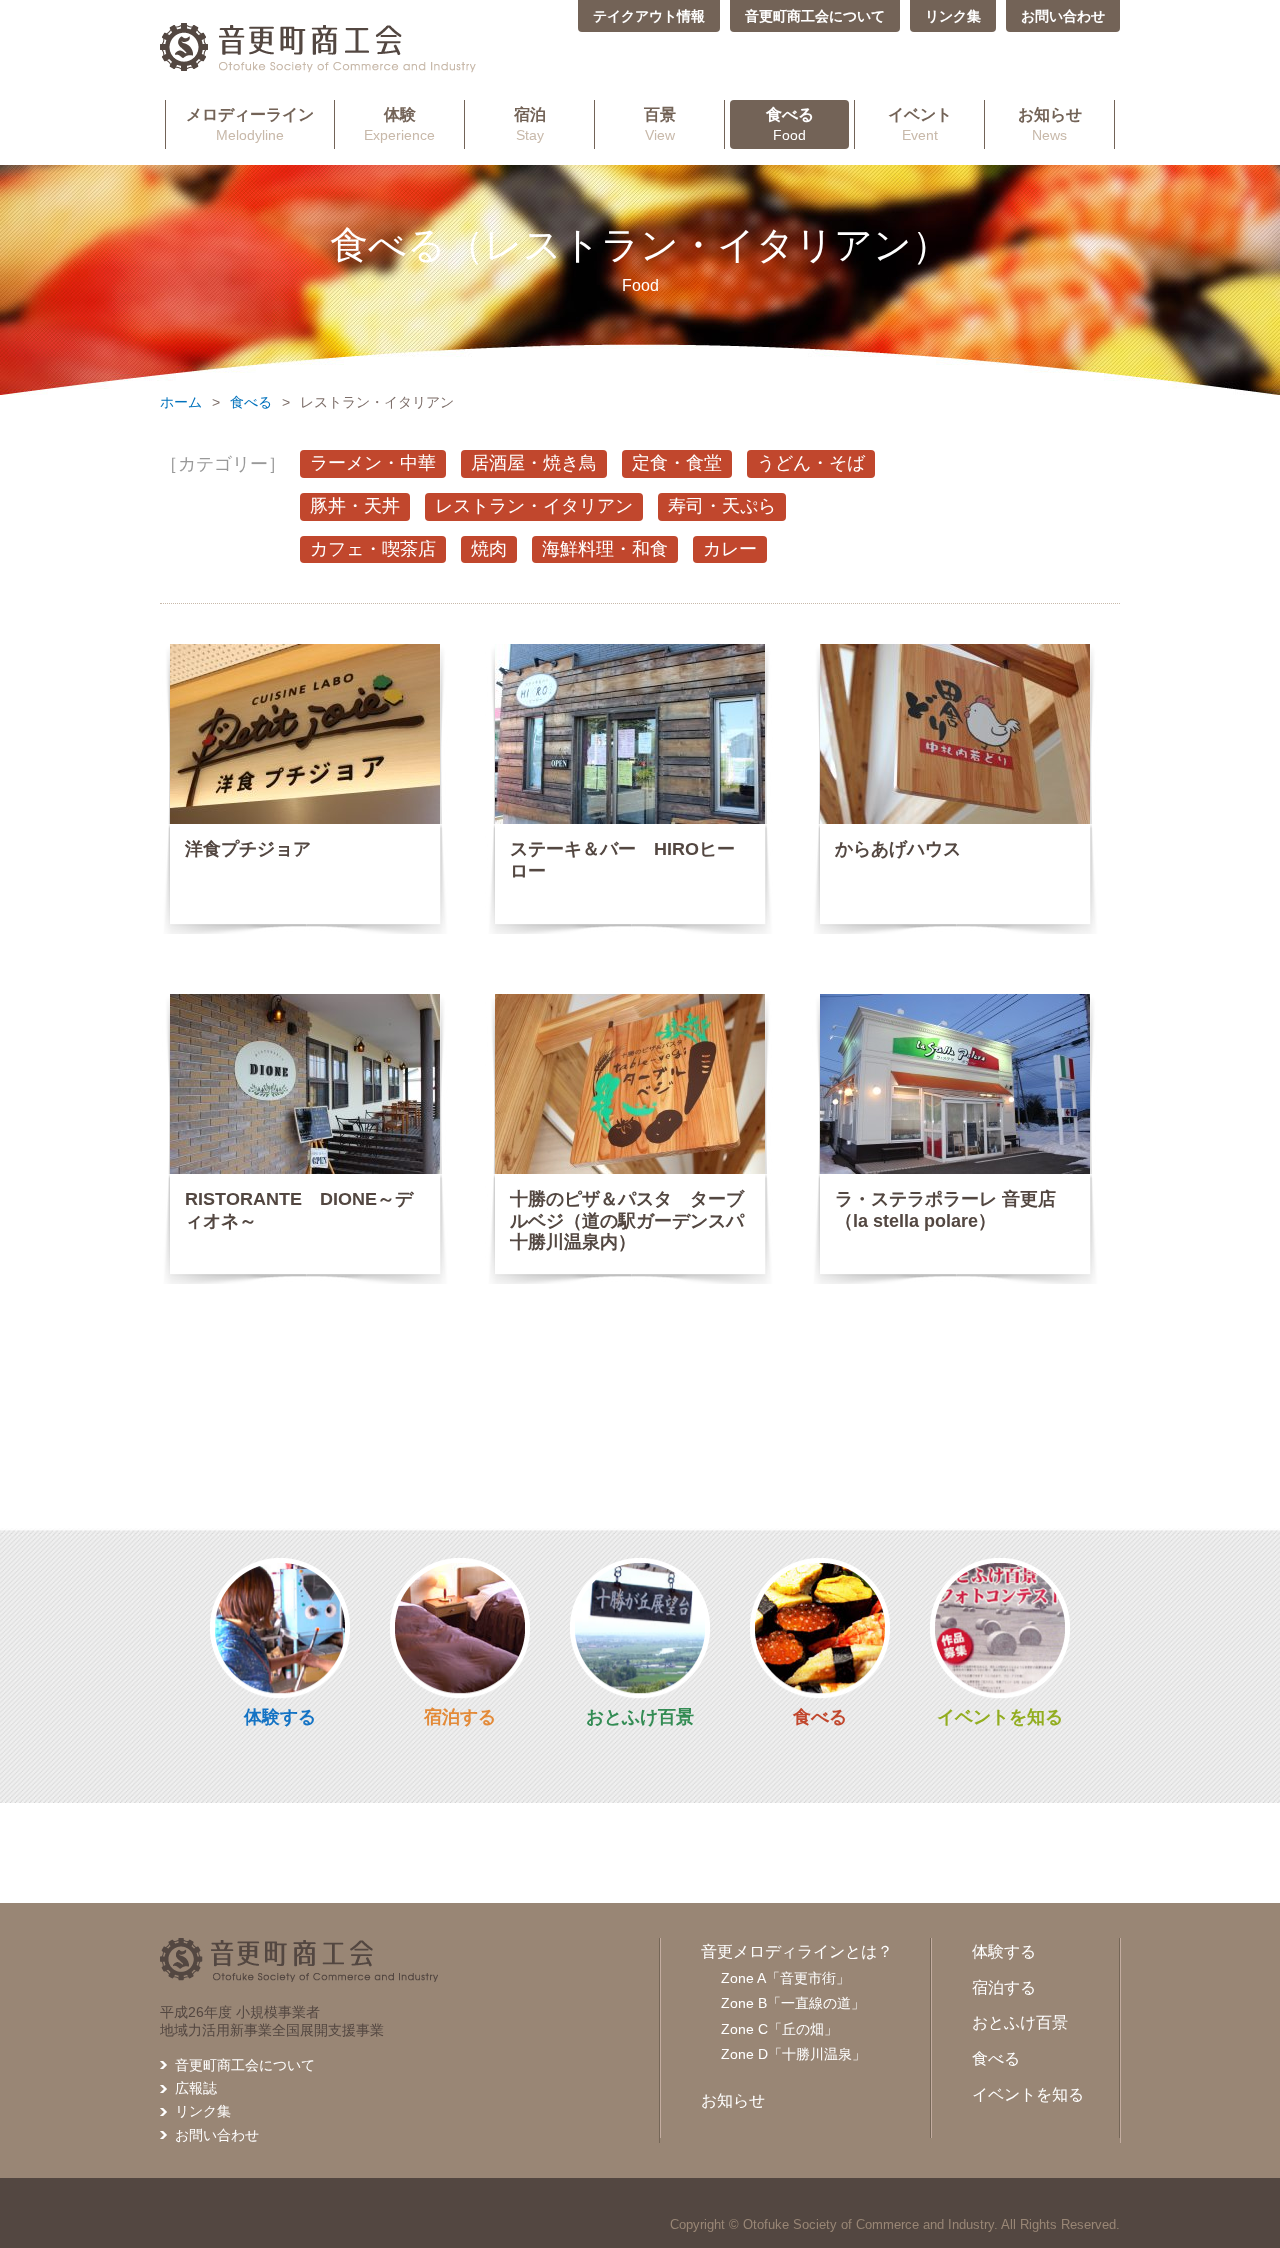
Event (920, 124)
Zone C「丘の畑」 (779, 2029)
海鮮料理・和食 (605, 549)
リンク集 (953, 16)
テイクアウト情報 (649, 16)
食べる (251, 402)
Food (790, 124)
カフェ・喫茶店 (373, 549)
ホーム (181, 402)
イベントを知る (1000, 1717)
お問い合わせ (1063, 16)
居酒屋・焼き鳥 (534, 463)
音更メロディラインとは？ (797, 1951)
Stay (530, 124)
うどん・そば (811, 463)
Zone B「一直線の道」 (793, 2003)
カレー (730, 549)
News (1050, 124)
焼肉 (489, 549)
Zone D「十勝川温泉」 (793, 2054)
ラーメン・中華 (373, 463)
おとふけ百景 (640, 1717)
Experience (399, 124)
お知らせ (733, 2100)
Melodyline (250, 124)
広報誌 (196, 2088)
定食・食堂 (677, 463)
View (660, 124)
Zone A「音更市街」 (785, 1978)
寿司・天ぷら (722, 506)
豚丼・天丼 (355, 506)
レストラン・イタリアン (534, 506)
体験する (280, 1717)
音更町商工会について (815, 16)
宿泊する (460, 1717)
